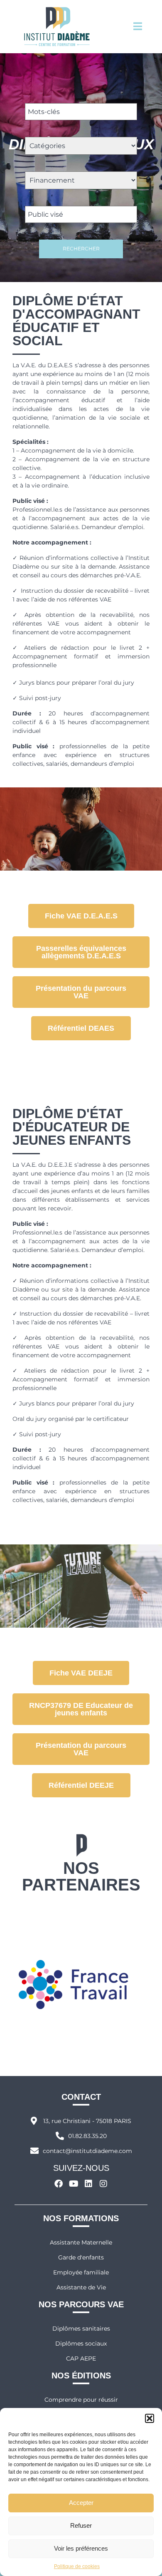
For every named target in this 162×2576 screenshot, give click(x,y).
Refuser (81, 2525)
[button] (150, 2418)
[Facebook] (59, 2184)
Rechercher (81, 249)
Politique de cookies (77, 2566)
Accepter (81, 2503)
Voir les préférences (81, 2548)
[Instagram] (103, 2184)
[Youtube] (74, 2184)
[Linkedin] (88, 2184)
